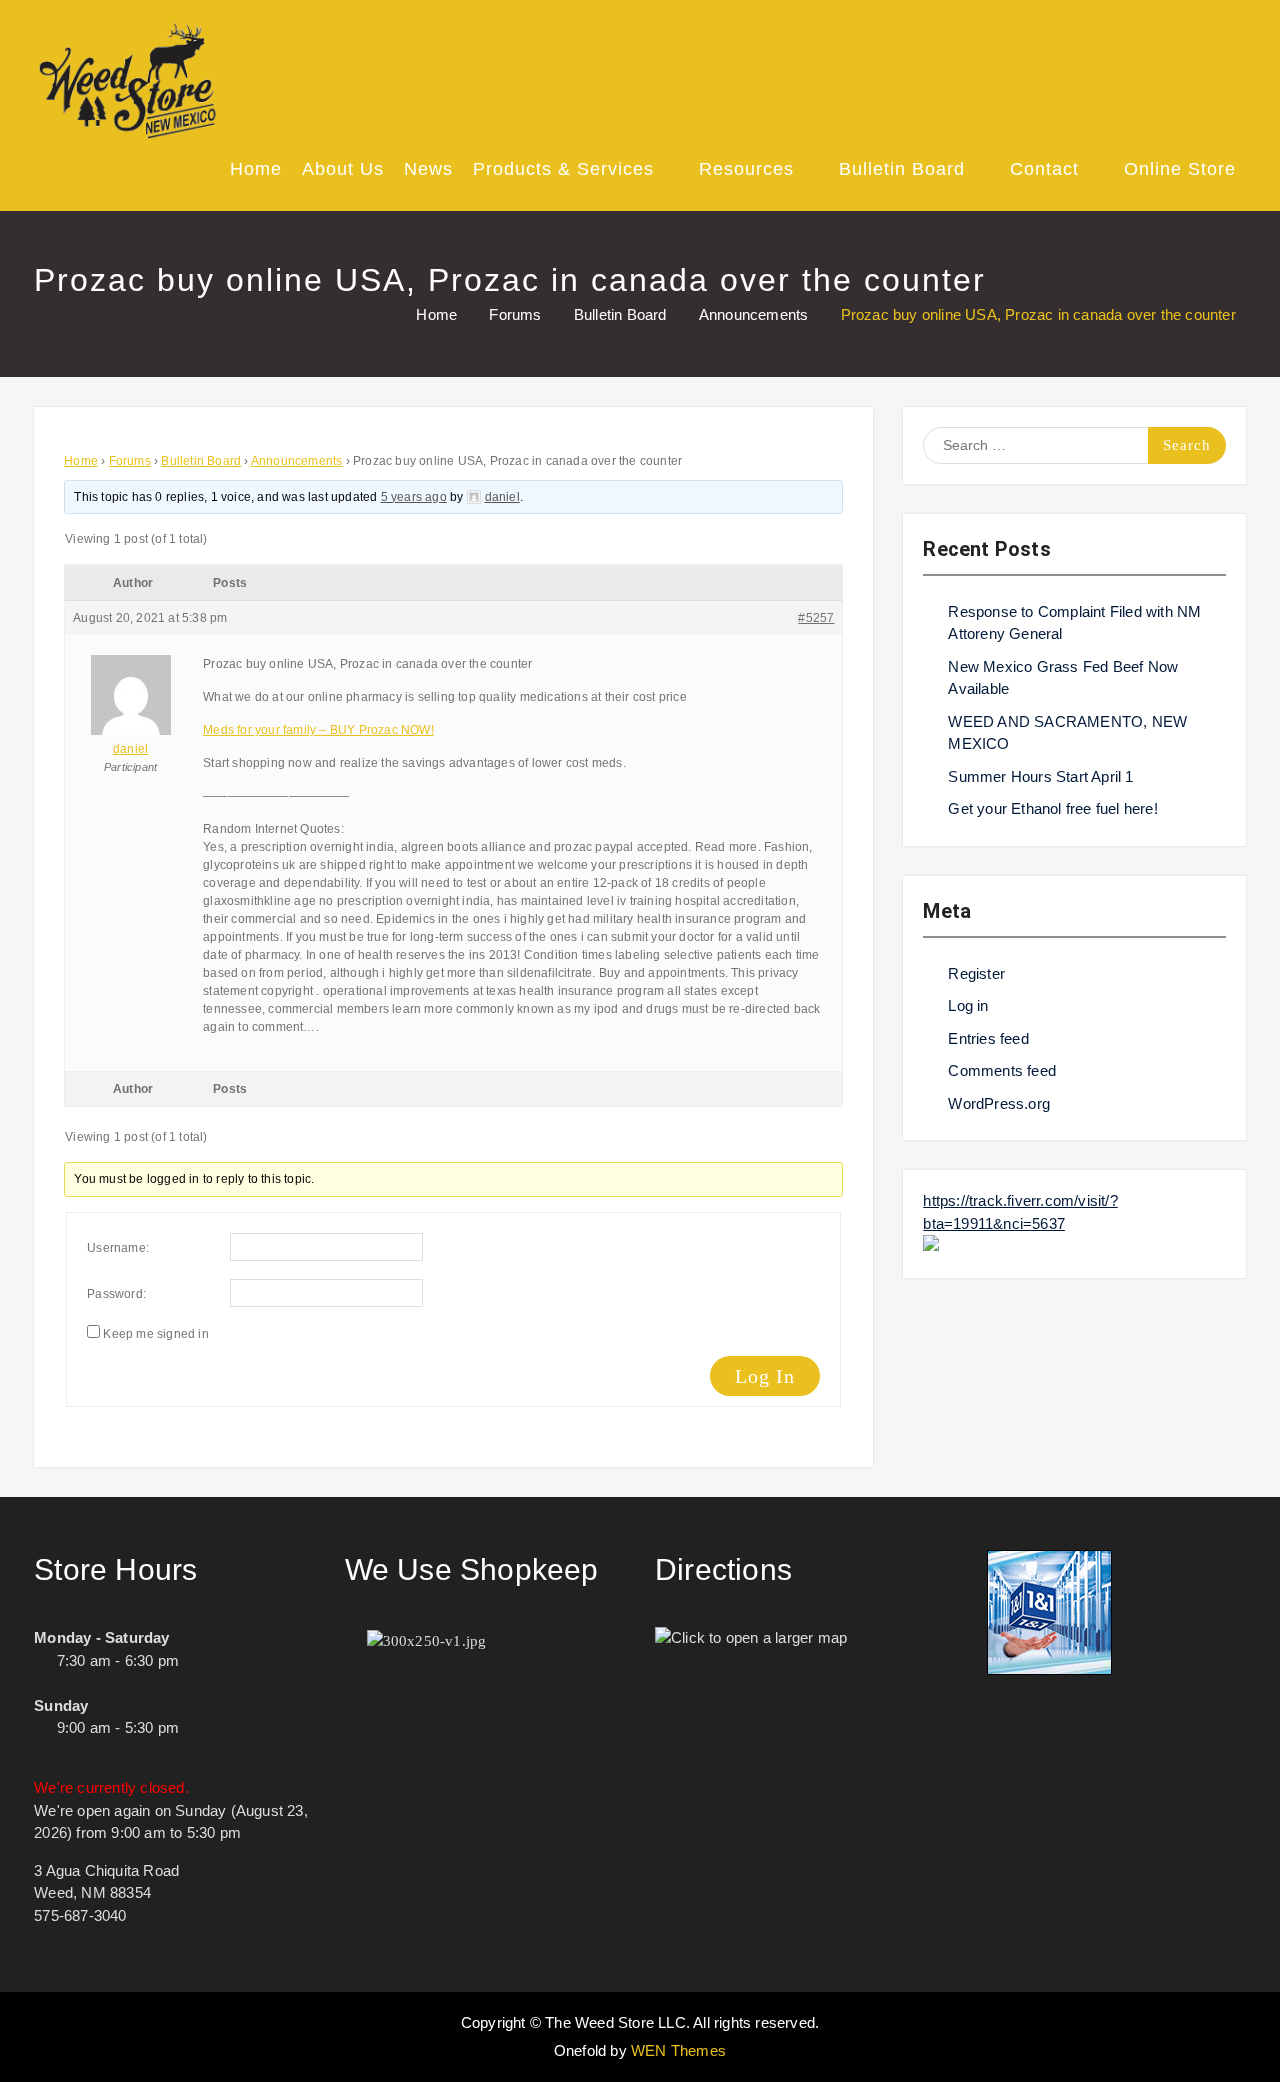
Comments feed (1002, 1070)
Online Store (1180, 169)
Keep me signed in (155, 1334)
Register (976, 973)
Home (256, 169)
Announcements (297, 461)
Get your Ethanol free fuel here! (1052, 808)
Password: (116, 1294)
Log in (968, 1005)
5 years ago (414, 497)
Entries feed (988, 1038)
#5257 (816, 618)
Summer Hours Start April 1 (1040, 776)
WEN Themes (678, 2050)
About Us (343, 169)
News (428, 169)
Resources (746, 169)
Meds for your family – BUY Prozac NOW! (318, 730)
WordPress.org (999, 1103)
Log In (765, 1376)
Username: (118, 1248)
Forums (130, 461)
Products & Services (563, 169)
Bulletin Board (902, 169)
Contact (1044, 169)
